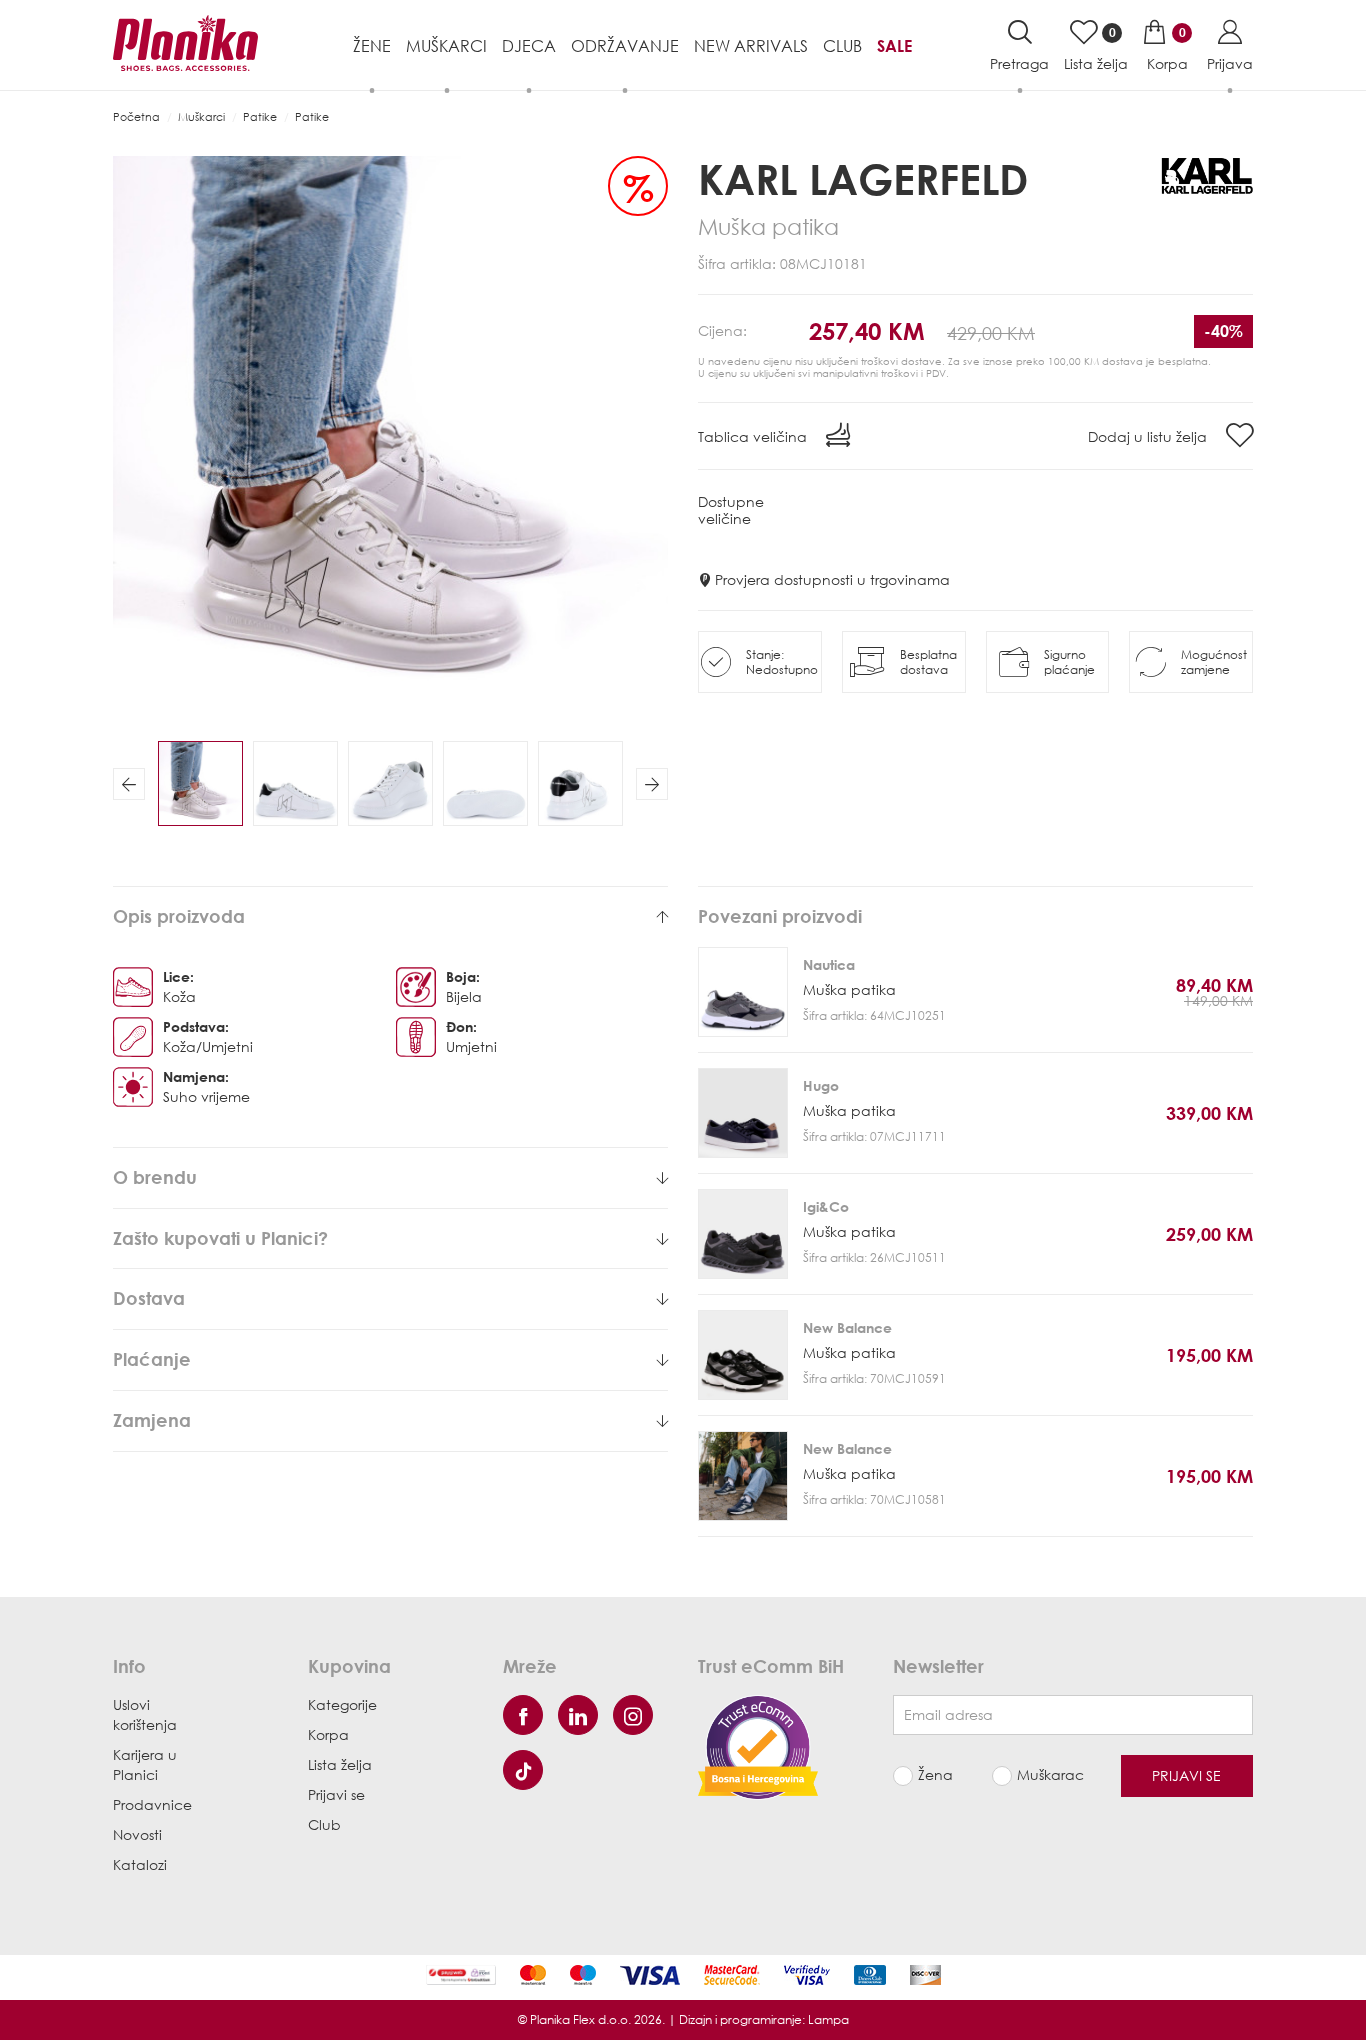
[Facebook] (523, 1715)
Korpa (328, 1734)
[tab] (390, 917)
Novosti (137, 1834)
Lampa (828, 2019)
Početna (136, 116)
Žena (935, 1774)
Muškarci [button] (446, 46)
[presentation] (129, 784)
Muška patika (849, 989)
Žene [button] (372, 46)
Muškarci (201, 116)
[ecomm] (758, 1745)
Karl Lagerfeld (863, 178)
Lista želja (340, 1764)
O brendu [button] (155, 1178)
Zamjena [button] (152, 1421)
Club (842, 46)
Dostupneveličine (731, 510)
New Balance (847, 1327)
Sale (894, 46)
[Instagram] (633, 1715)
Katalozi (140, 1864)
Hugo (821, 1085)
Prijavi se (336, 1794)
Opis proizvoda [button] (179, 917)
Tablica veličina (754, 436)
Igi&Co (826, 1206)
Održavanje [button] (625, 46)
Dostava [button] (149, 1299)
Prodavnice (152, 1804)
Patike (260, 116)
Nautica (829, 964)
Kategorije (342, 1704)
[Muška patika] (743, 992)
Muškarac (1050, 1774)
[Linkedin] (578, 1715)
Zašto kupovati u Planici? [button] (220, 1239)
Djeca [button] (529, 46)
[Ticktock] (523, 1770)
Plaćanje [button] (152, 1360)
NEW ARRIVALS (751, 46)
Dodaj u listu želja (1149, 436)
